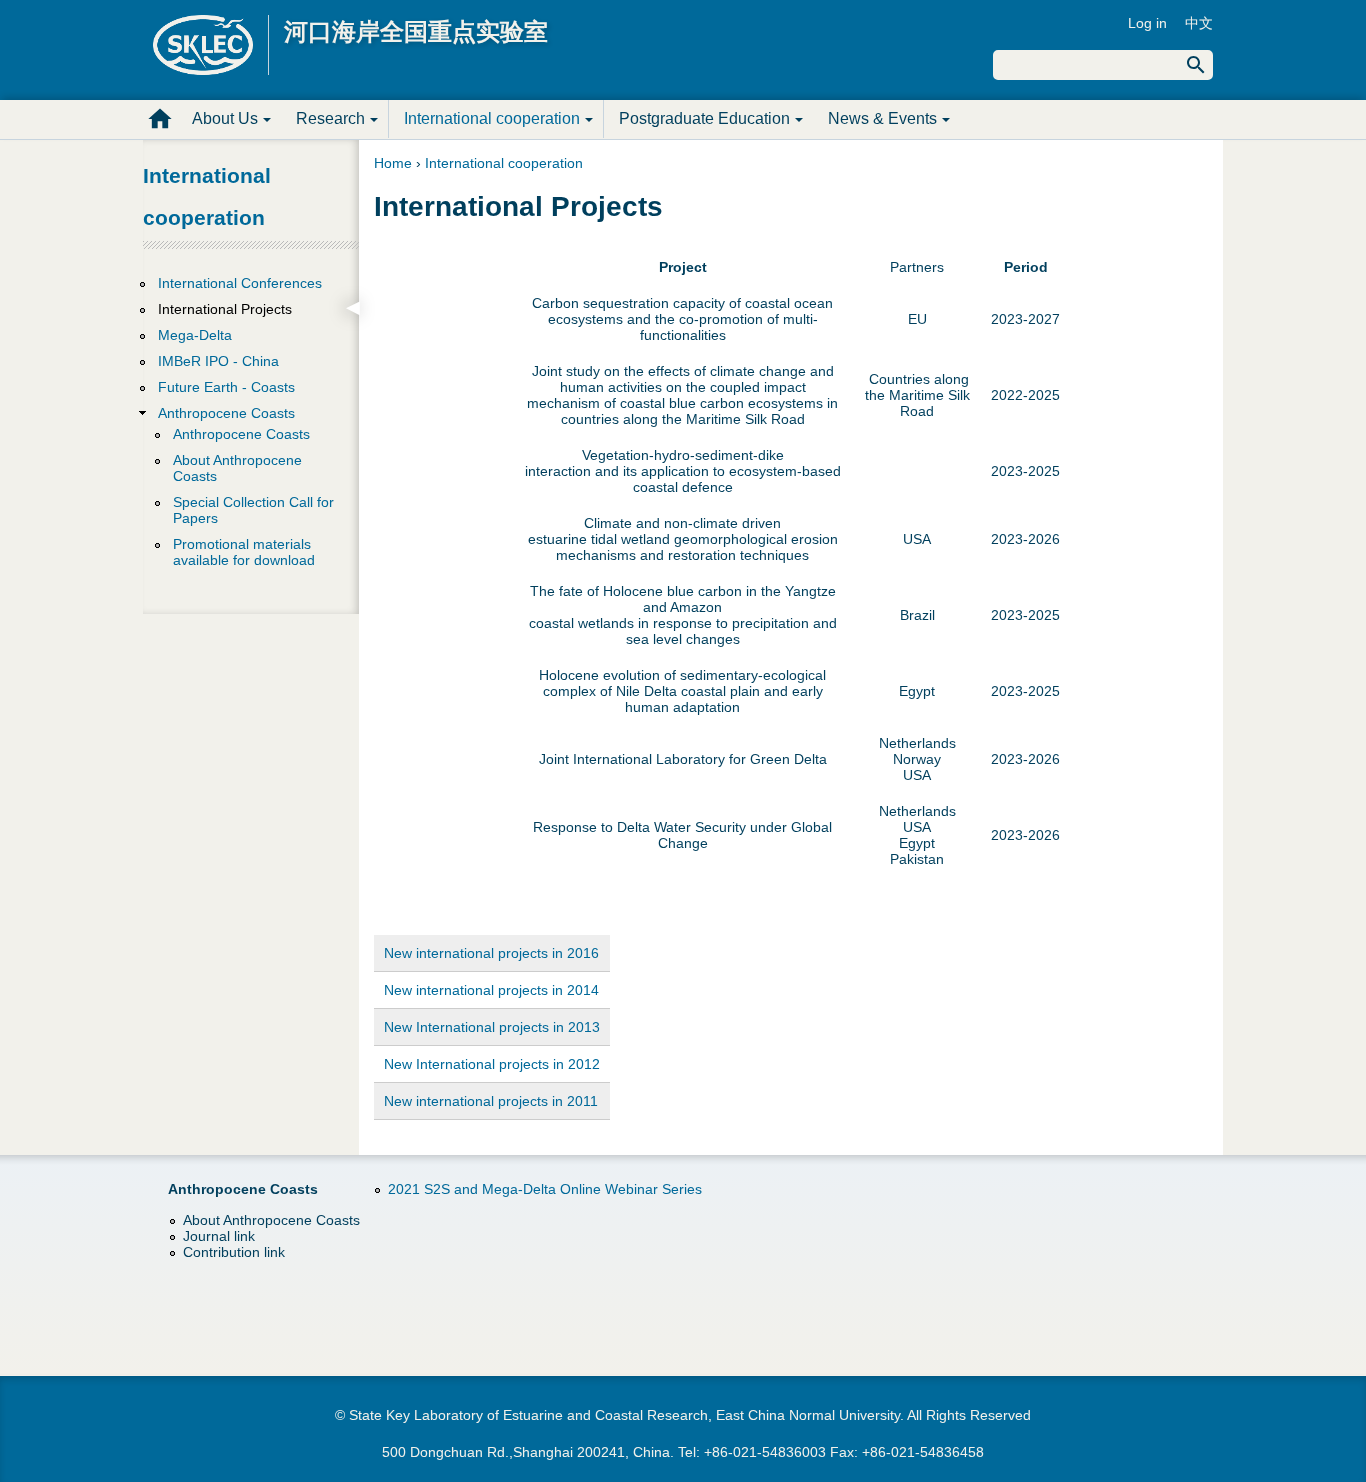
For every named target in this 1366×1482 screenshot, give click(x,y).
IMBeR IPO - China (218, 361)
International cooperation (492, 118)
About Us (225, 118)
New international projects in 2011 (491, 1101)
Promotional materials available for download (244, 552)
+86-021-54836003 (765, 1452)
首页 (160, 119)
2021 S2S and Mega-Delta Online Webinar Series (545, 1189)
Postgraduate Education (704, 118)
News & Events (882, 118)
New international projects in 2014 (491, 990)
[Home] (211, 45)
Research (330, 118)
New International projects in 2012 (492, 1064)
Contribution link (234, 1252)
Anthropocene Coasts (226, 413)
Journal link (219, 1236)
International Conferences (240, 283)
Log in (1147, 23)
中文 (1199, 23)
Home (393, 163)
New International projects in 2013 (492, 1027)
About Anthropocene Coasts (237, 468)
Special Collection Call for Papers (253, 510)
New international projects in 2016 (491, 953)
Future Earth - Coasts (226, 387)
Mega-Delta (195, 335)
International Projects (225, 309)
